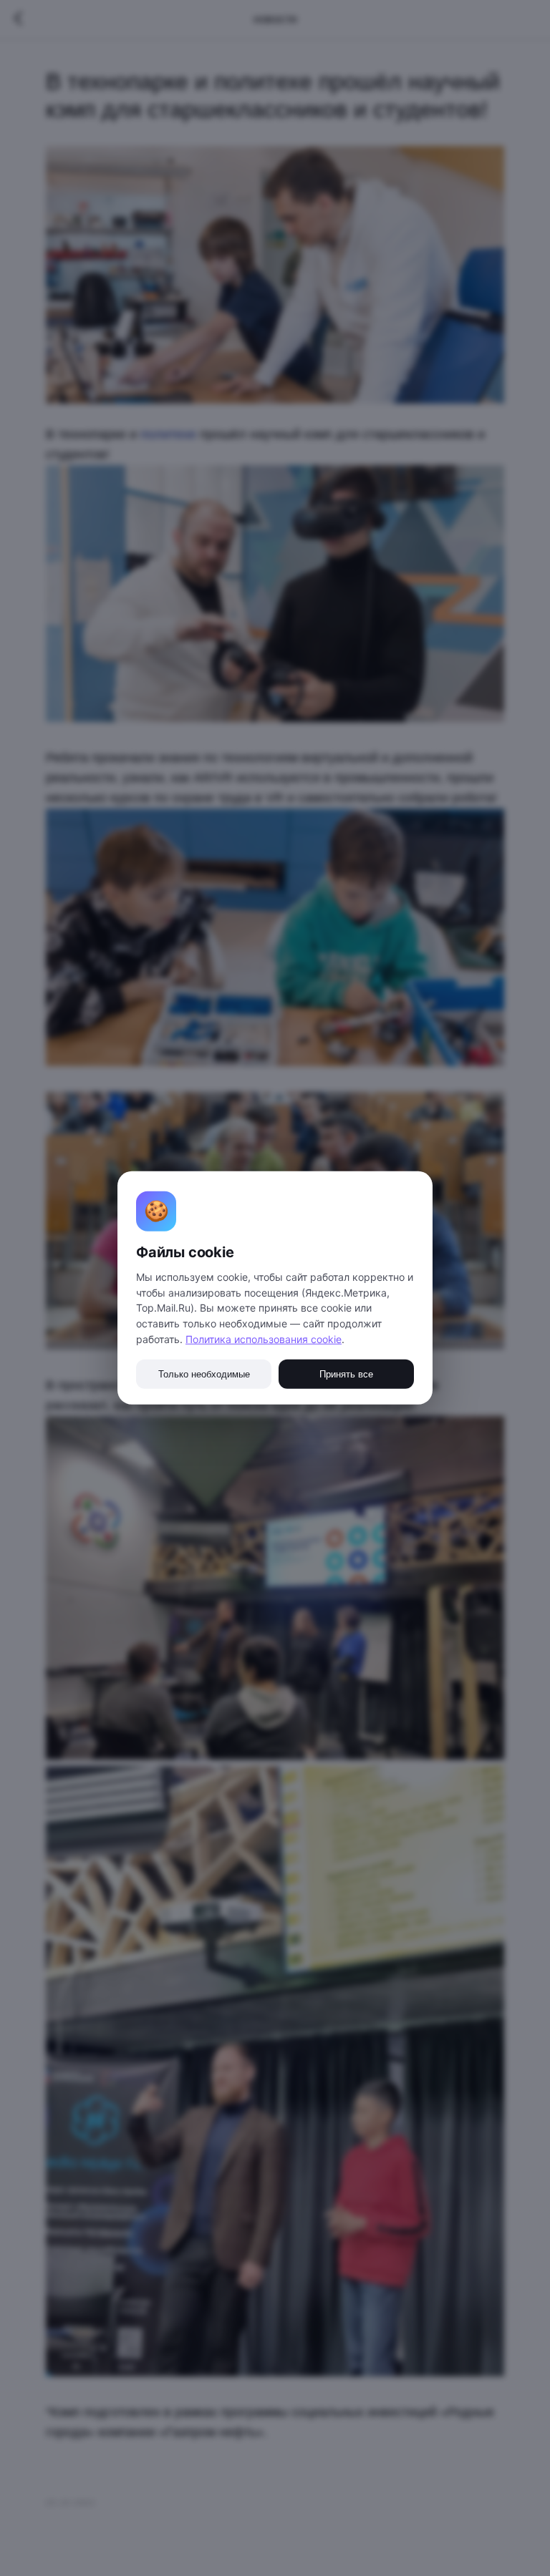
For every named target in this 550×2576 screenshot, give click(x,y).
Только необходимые (204, 1374)
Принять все (346, 1374)
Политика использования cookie (264, 1339)
